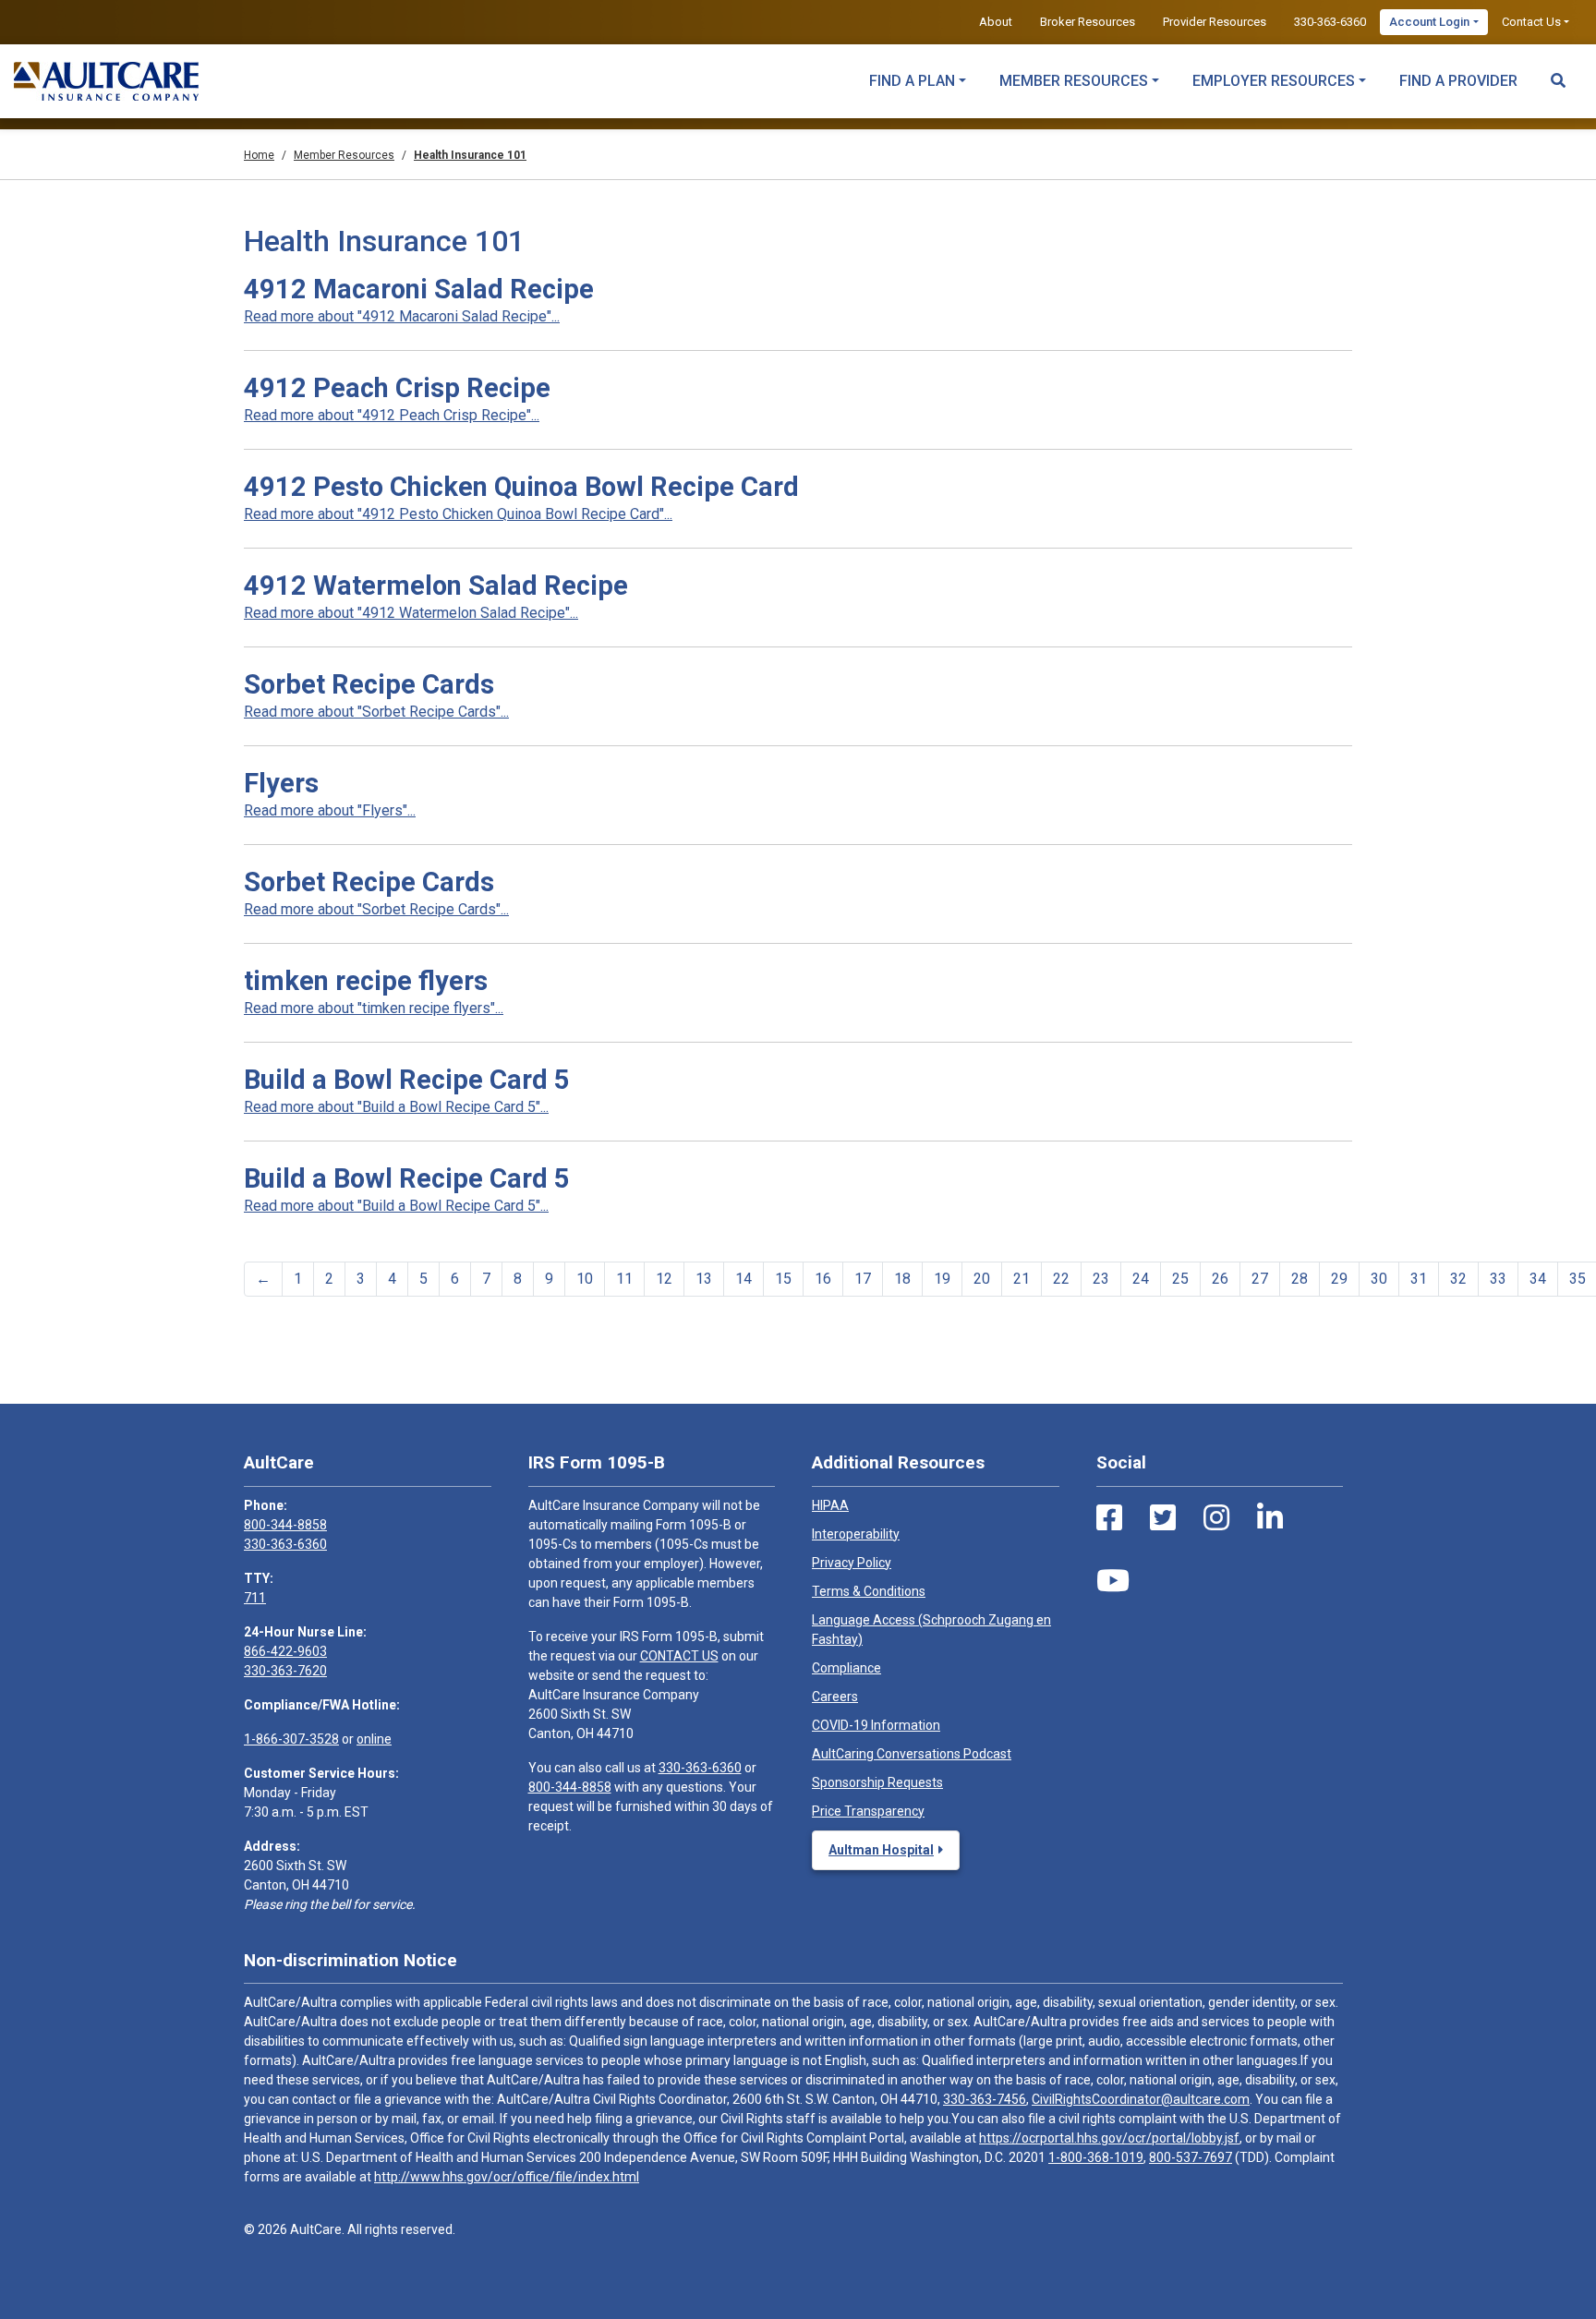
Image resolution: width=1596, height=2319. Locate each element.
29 (1339, 1279)
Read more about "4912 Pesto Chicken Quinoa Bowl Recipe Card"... (458, 514)
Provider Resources (1215, 22)
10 (585, 1279)
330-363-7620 (285, 1671)
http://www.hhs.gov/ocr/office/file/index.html (507, 2177)
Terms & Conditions (869, 1591)
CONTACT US (679, 1656)
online (374, 1739)
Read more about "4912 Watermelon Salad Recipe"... (411, 613)
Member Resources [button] (1074, 81)
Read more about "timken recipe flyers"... (374, 1008)
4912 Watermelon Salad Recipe (436, 586)
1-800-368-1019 (1096, 2157)
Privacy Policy (852, 1563)
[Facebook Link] (1109, 1518)
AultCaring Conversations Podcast (912, 1754)
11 (624, 1279)
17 (863, 1279)
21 (1022, 1279)
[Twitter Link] (1163, 1518)
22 (1061, 1279)
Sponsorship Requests (877, 1782)
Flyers (281, 783)
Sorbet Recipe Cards (369, 684)
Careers (835, 1697)
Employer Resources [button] (1274, 81)
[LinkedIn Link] (1270, 1518)
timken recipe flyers (366, 981)
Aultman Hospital (881, 1850)
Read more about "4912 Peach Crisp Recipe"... (392, 415)
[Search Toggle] (1558, 72)
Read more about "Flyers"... (330, 810)
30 (1379, 1279)
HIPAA (830, 1505)
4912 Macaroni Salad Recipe (419, 289)
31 (1419, 1279)
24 (1141, 1279)
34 (1538, 1279)
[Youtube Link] (1113, 1581)
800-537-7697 (1191, 2157)
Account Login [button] (1429, 22)
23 (1101, 1279)
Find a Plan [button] (912, 81)
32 (1458, 1279)
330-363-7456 (985, 2099)
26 (1220, 1279)
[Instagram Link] (1216, 1518)
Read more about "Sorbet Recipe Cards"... (376, 712)
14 (744, 1279)
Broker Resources (1088, 22)
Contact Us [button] (1531, 22)
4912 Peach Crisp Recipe (397, 388)
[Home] (106, 81)
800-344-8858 (285, 1525)
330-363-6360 (1330, 22)
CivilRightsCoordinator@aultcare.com (1141, 2099)
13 (704, 1279)
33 (1498, 1279)
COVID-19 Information (876, 1725)
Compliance (846, 1668)
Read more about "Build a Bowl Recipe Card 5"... (396, 1107)
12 (664, 1279)
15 (783, 1279)
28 (1300, 1279)
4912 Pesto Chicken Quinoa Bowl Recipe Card (521, 487)
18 (902, 1279)
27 (1260, 1279)
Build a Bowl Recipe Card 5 (407, 1080)
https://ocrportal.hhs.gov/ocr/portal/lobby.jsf (1109, 2138)
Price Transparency (868, 1811)
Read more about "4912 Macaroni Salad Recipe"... (402, 316)
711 (255, 1598)
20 (982, 1279)
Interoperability (856, 1534)
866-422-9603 (285, 1651)
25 (1180, 1279)
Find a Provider (1458, 81)
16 (823, 1279)
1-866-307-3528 (291, 1739)
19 (942, 1279)
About (996, 22)
